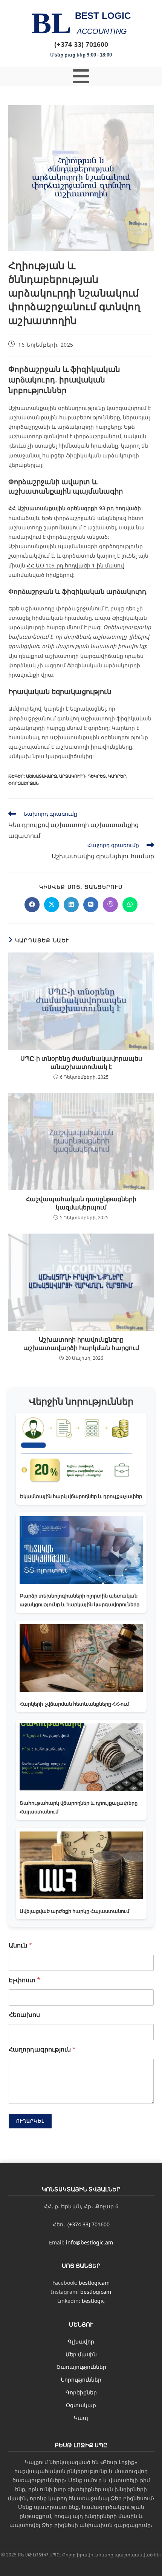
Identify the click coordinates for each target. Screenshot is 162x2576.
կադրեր (117, 776)
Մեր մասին (81, 2354)
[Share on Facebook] (32, 905)
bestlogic (93, 2301)
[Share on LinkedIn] (71, 905)
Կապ (81, 2418)
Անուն (20, 1945)
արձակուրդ (72, 776)
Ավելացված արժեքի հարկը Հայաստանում (74, 1911)
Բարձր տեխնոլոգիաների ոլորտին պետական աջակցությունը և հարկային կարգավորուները (79, 1600)
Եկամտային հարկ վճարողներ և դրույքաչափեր (81, 1496)
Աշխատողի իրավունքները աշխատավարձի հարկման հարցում (81, 1344)
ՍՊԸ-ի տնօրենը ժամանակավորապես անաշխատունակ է (81, 1063)
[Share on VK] (91, 905)
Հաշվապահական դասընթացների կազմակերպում (81, 1203)
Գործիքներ (81, 2392)
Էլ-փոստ (24, 1980)
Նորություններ (81, 2380)
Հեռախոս (24, 2015)
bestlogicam (94, 2283)
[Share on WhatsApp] (130, 905)
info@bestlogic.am (89, 2242)
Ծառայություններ (81, 2367)
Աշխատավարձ (41, 776)
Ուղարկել (30, 2121)
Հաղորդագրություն (42, 2049)
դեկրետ (97, 776)
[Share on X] (52, 905)
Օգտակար (81, 2405)
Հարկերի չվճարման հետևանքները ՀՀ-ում (74, 1704)
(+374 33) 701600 (81, 44)
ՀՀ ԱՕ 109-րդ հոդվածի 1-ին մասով (75, 565)
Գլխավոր (81, 2341)
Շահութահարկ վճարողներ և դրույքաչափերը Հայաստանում (79, 1807)
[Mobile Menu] (81, 76)
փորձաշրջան (24, 783)
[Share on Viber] (110, 905)
